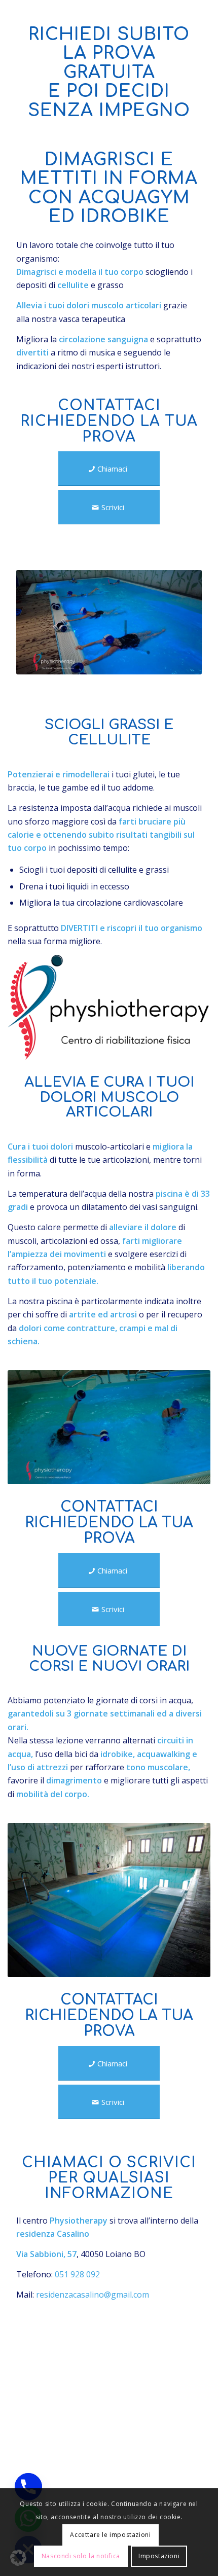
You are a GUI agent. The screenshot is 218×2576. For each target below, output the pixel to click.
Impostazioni (159, 2556)
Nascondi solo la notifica (81, 2556)
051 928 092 (77, 2274)
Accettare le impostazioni (110, 2535)
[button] (18, 2558)
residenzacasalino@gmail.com (93, 2295)
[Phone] (28, 2487)
